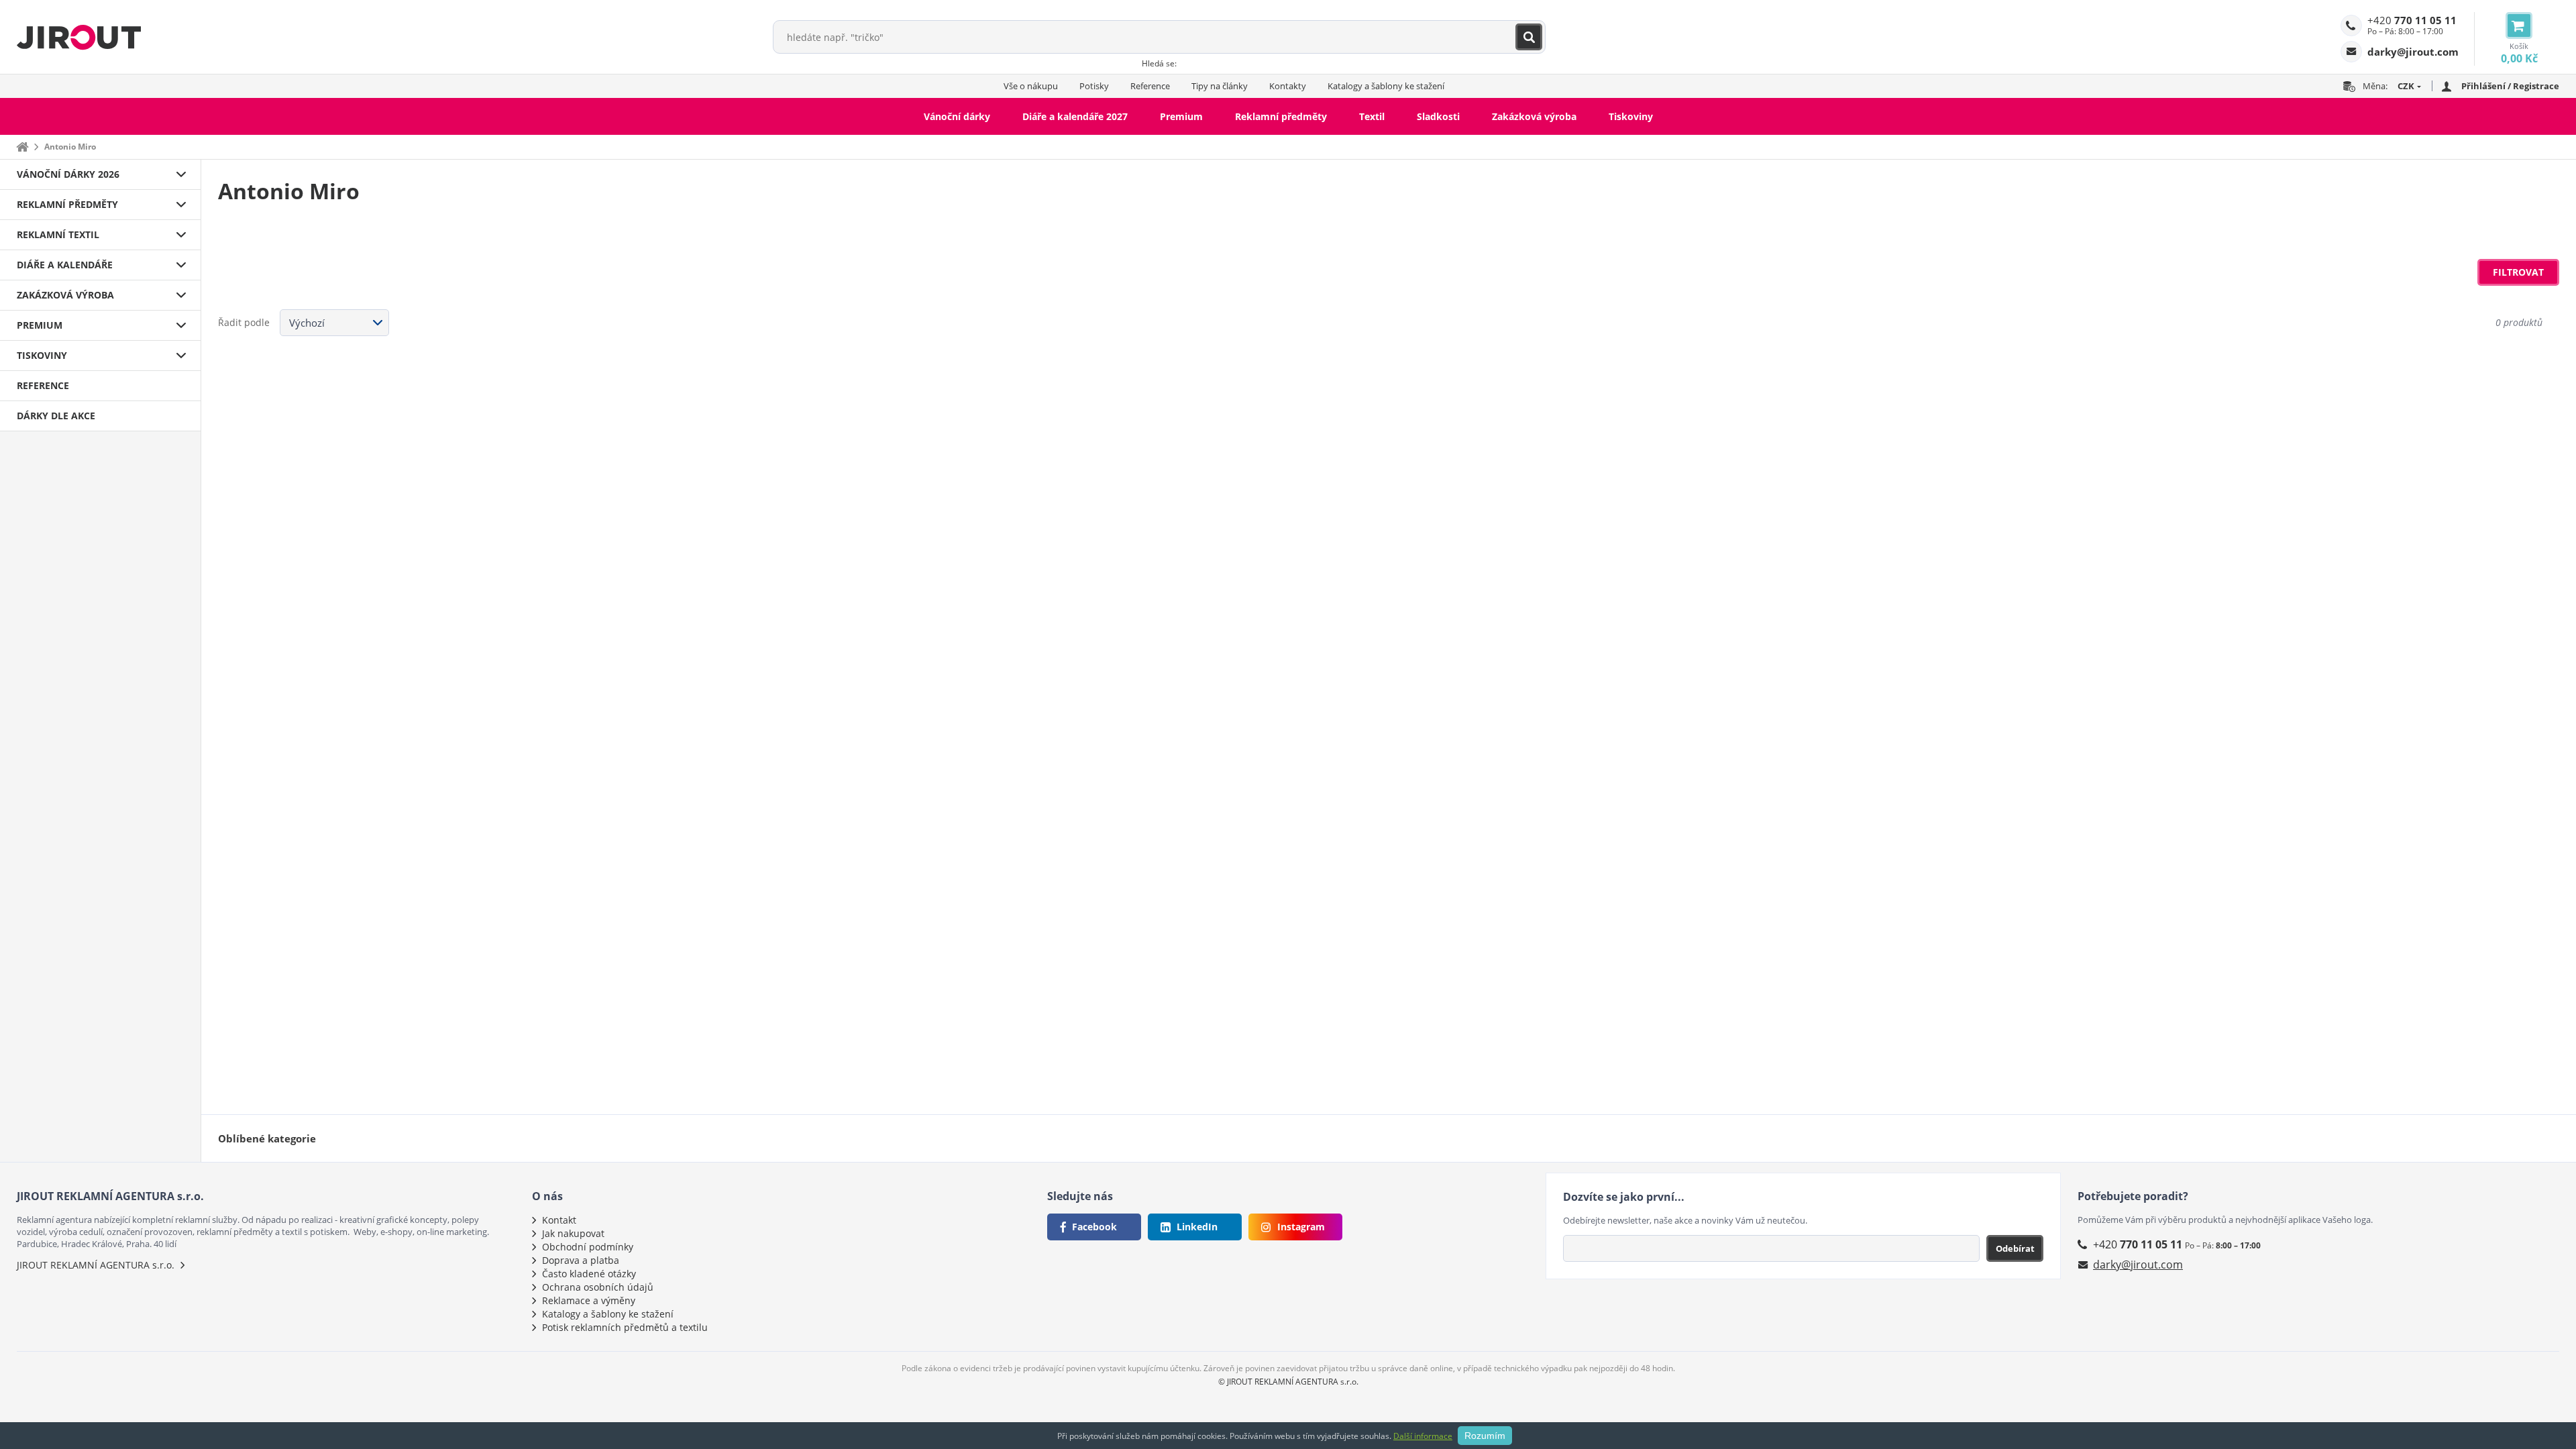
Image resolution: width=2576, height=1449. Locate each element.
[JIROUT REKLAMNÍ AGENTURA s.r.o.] (79, 37)
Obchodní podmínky (588, 1247)
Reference (1150, 86)
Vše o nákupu (1031, 86)
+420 (2412, 20)
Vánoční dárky (957, 116)
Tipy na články (1220, 86)
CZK (2406, 86)
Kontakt (559, 1220)
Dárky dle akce (56, 416)
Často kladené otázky (589, 1274)
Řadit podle (244, 322)
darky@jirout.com (2138, 1265)
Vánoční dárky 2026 (68, 174)
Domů (22, 147)
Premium (1181, 116)
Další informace (1423, 1436)
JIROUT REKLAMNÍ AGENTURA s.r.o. (96, 1265)
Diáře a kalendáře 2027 (1075, 116)
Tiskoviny (1631, 116)
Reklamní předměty (1281, 116)
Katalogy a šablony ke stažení (1386, 86)
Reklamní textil (58, 234)
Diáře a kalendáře (65, 265)
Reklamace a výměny (589, 1300)
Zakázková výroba (1534, 116)
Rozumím (1485, 1436)
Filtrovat (2518, 272)
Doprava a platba (581, 1260)
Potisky (1094, 86)
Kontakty (1288, 86)
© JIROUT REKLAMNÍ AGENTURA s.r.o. (1288, 1382)
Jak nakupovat (573, 1233)
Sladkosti (1438, 116)
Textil (1372, 116)
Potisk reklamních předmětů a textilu (625, 1327)
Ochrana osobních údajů (598, 1287)
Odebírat (2015, 1248)
